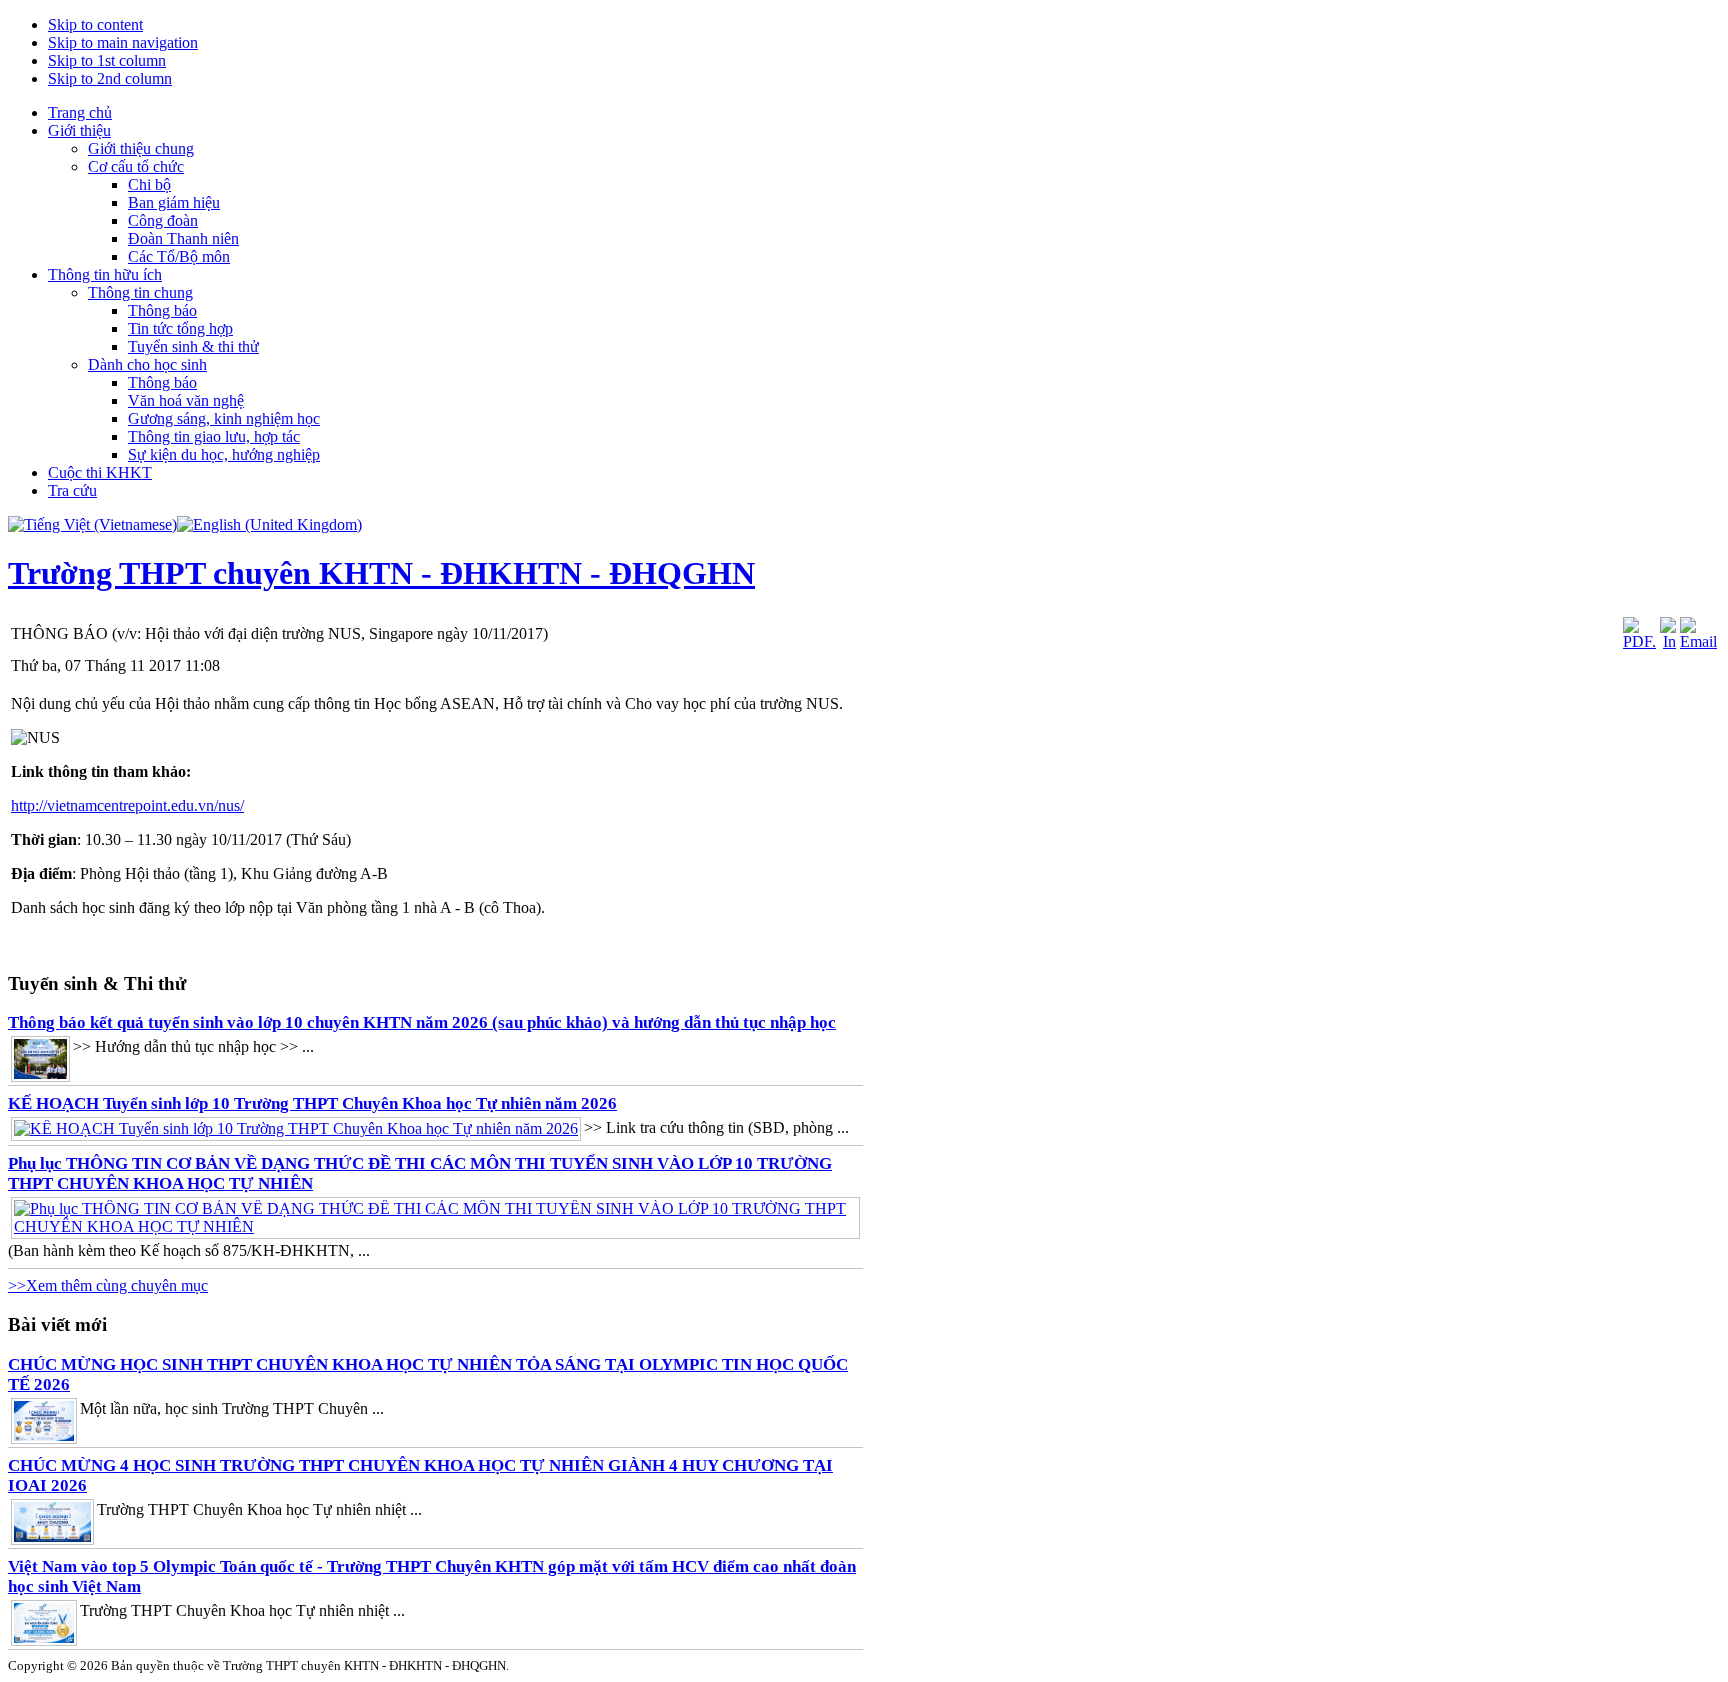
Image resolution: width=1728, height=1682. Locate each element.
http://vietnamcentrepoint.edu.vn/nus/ (127, 805)
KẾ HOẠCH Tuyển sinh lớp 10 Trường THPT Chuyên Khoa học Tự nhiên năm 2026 (312, 1103)
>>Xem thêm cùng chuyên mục (108, 1285)
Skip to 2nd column (110, 78)
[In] (1668, 641)
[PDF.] (1639, 641)
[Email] (1698, 641)
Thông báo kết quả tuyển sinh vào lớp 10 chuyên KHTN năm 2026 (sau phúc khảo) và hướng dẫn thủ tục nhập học (422, 1022)
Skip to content (95, 24)
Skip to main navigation (123, 42)
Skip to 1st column (107, 60)
